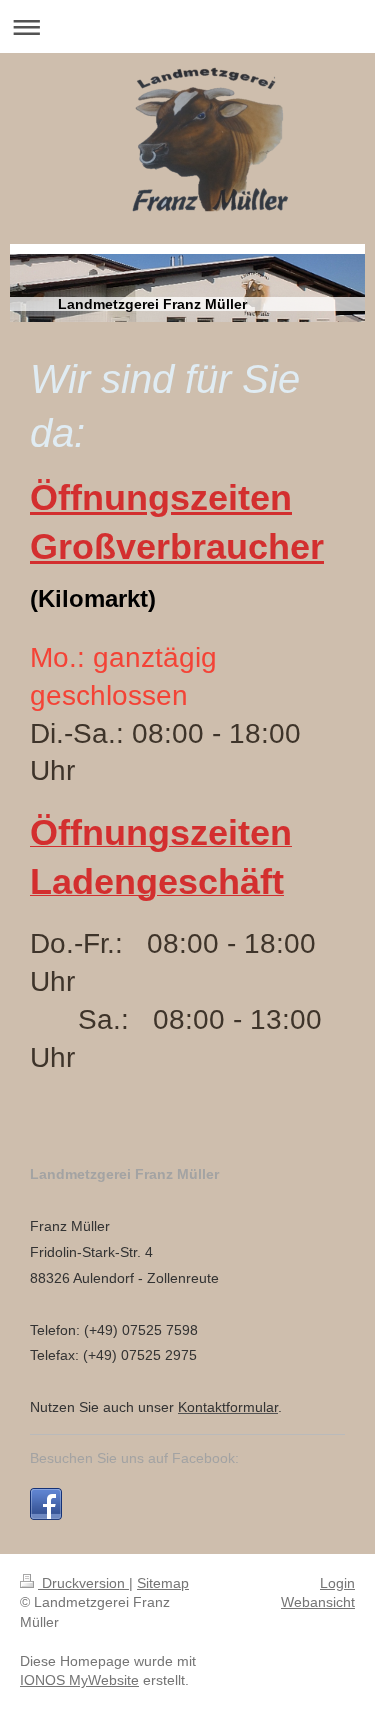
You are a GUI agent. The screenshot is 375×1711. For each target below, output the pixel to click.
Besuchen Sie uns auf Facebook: (134, 1458)
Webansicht (318, 1602)
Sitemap (163, 1583)
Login (337, 1583)
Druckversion (83, 1583)
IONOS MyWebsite (79, 1680)
